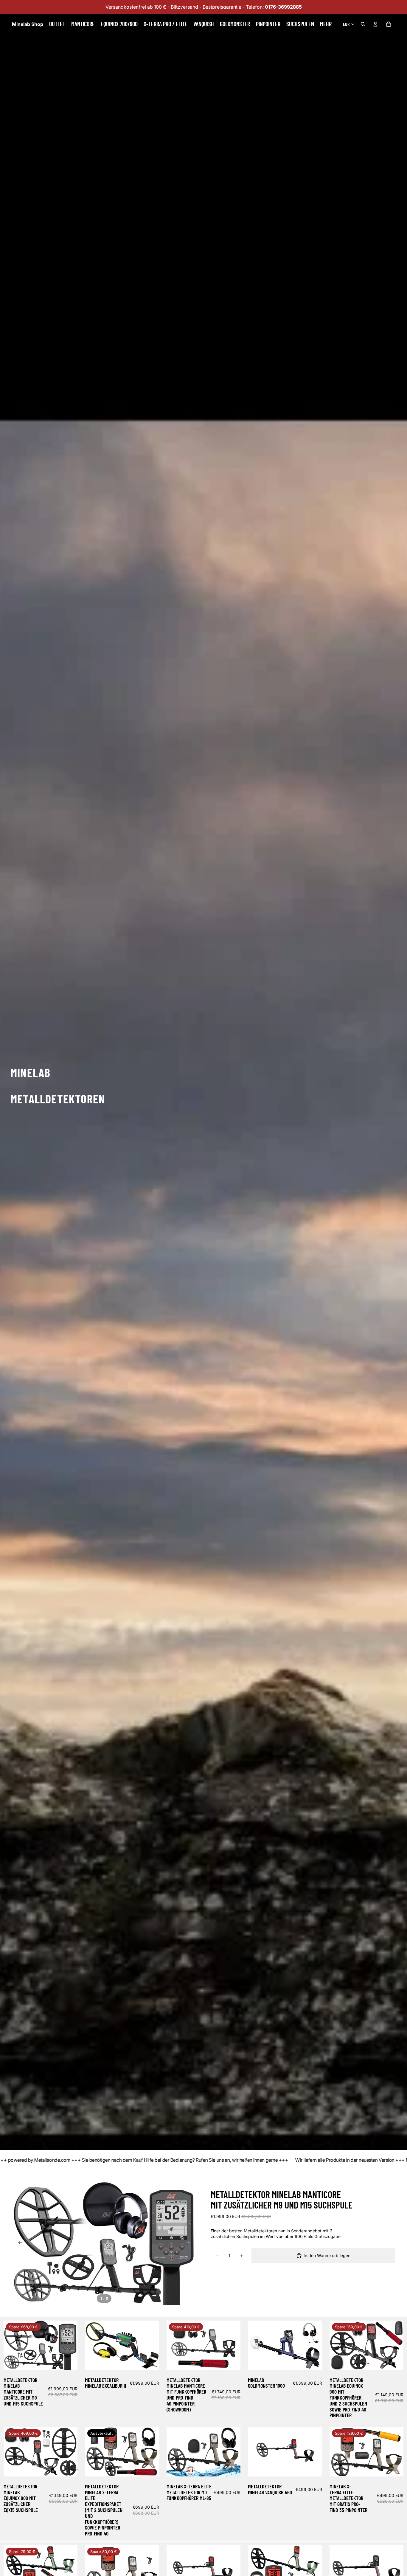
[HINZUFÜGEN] (69, 2361)
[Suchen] (363, 24)
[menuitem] (326, 24)
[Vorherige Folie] (18, 2244)
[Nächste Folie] (190, 2244)
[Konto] (375, 24)
